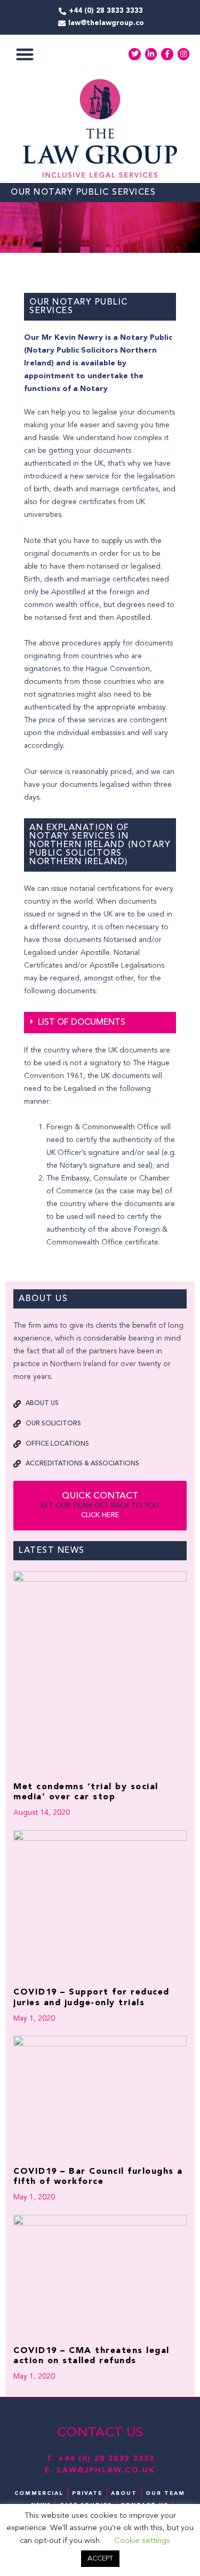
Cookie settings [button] (142, 2541)
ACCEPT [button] (100, 2559)
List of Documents (82, 1023)
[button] (25, 54)
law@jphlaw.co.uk (106, 2470)
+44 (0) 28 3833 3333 (106, 2459)
